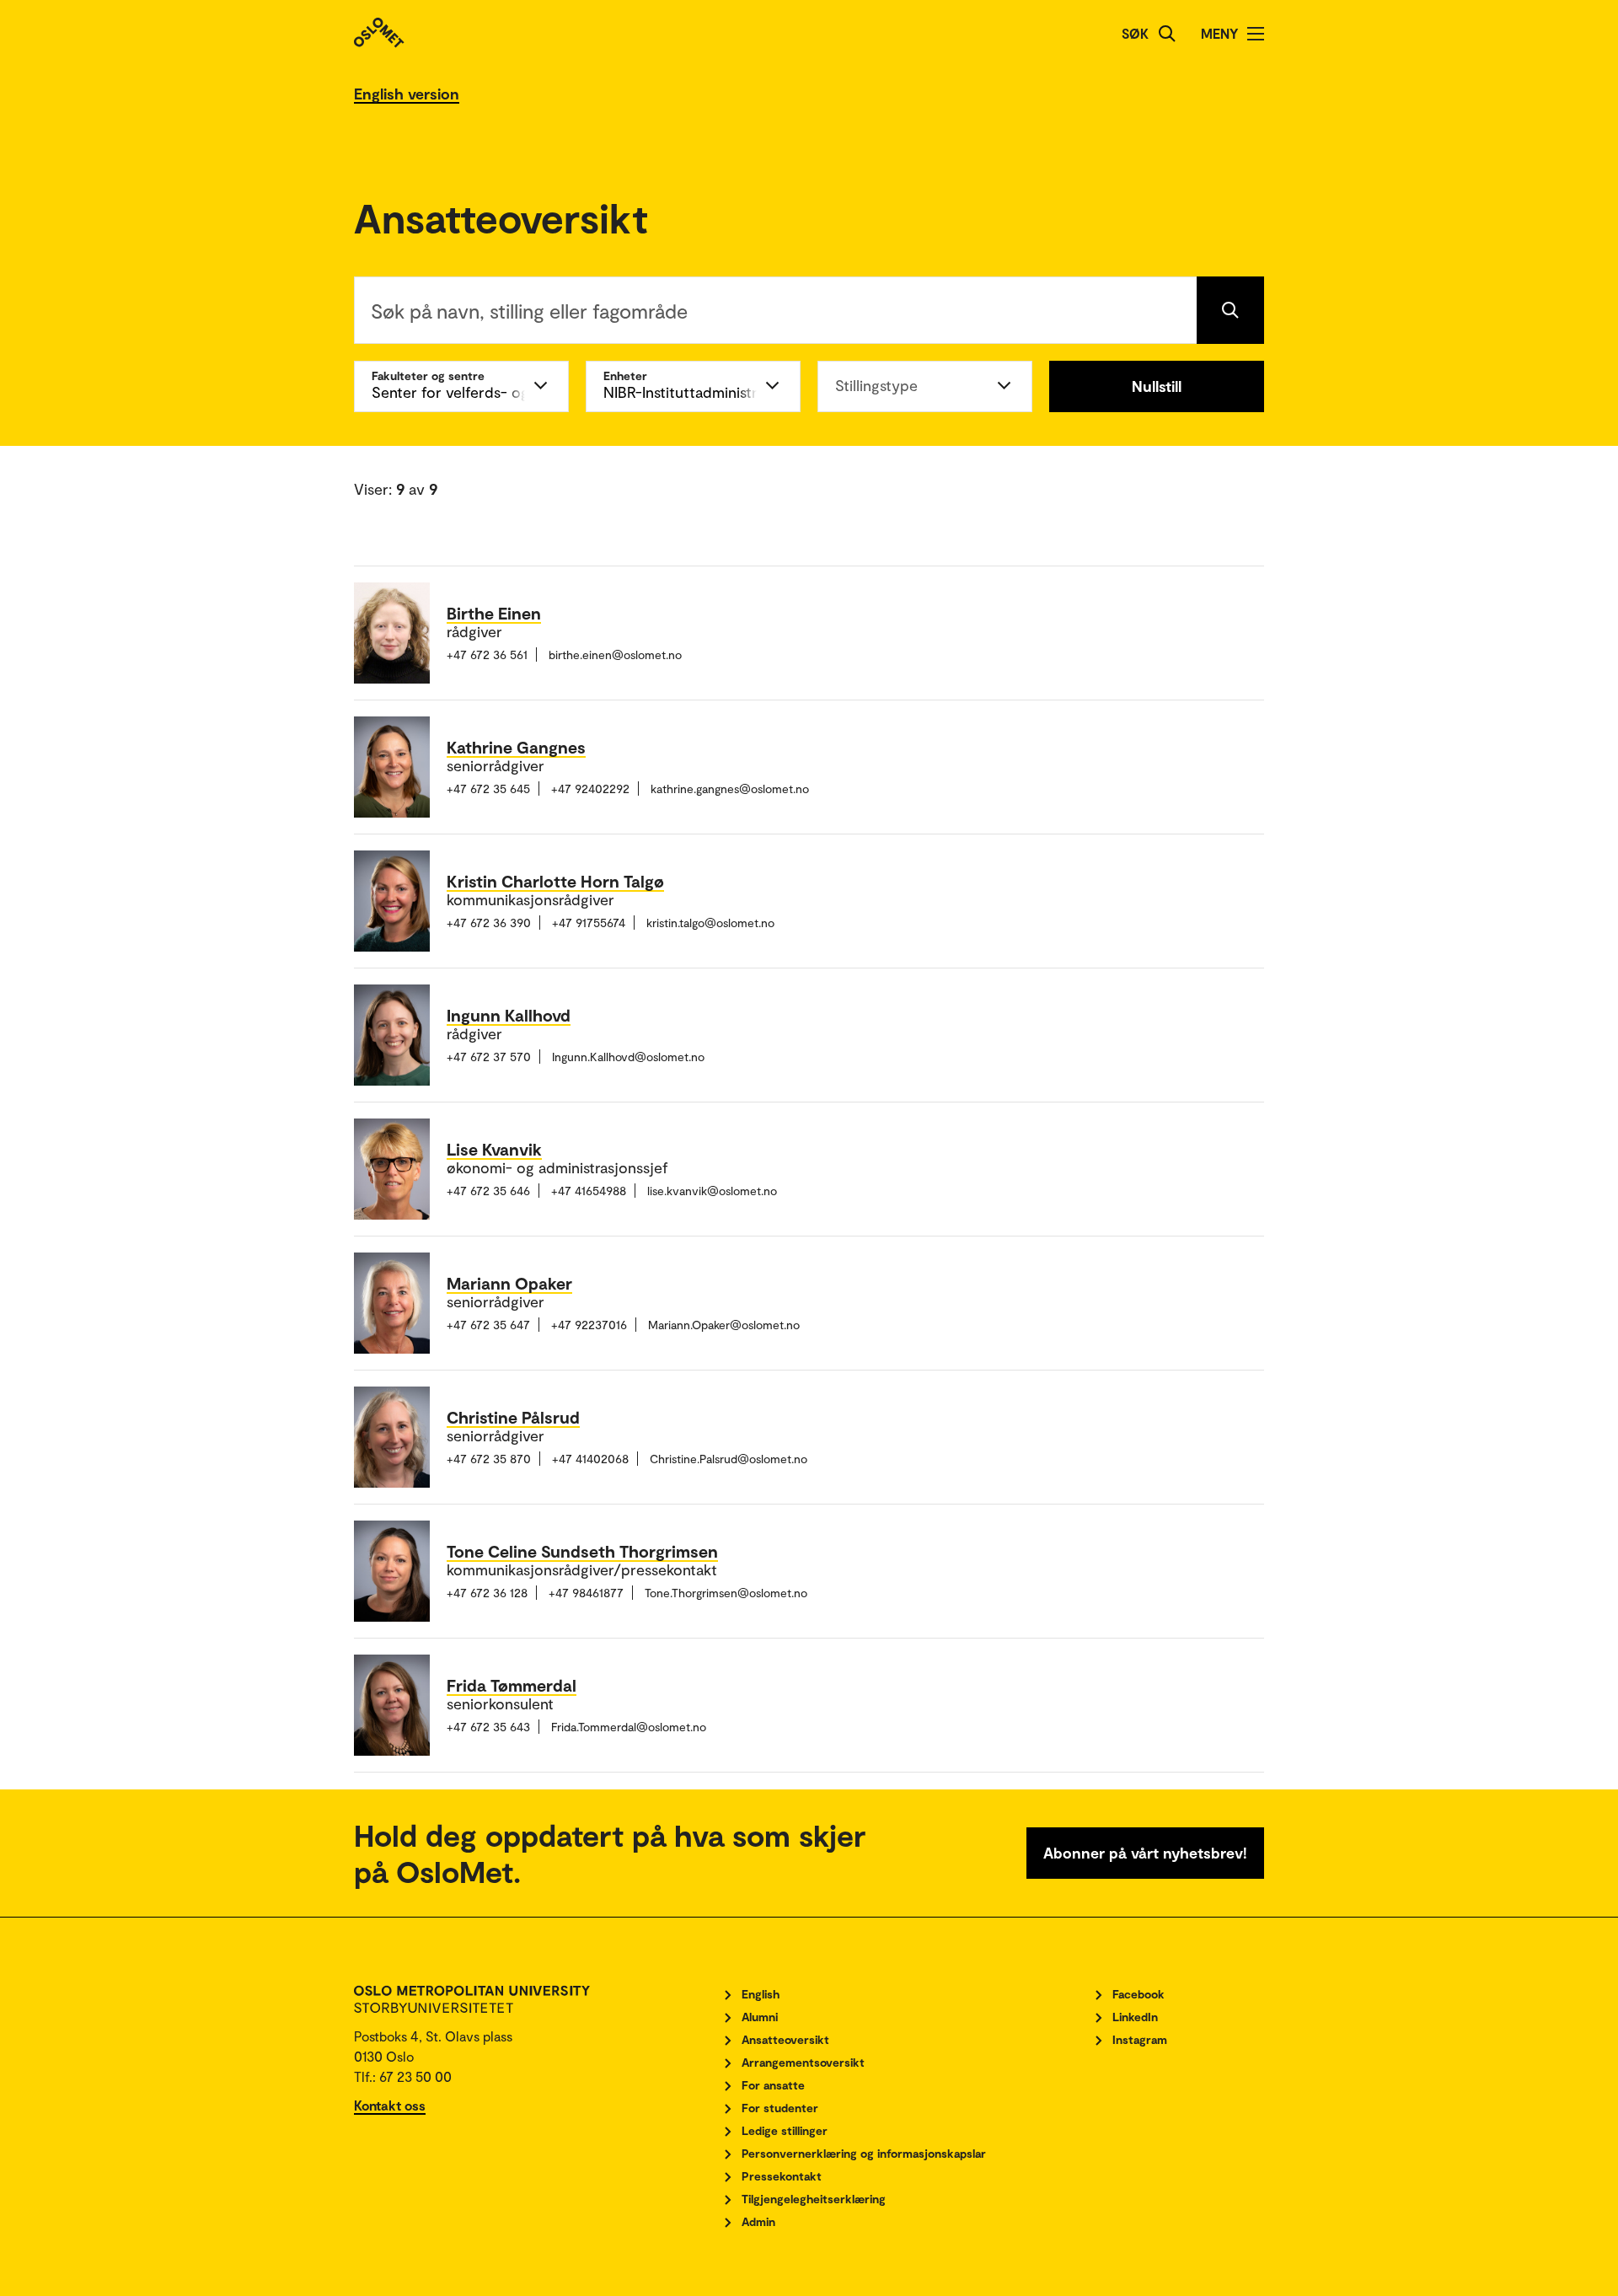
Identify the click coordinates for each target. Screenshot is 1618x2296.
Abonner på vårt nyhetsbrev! (1145, 1853)
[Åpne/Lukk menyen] (1256, 34)
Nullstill (1157, 386)
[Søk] (1167, 34)
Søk (1135, 33)
